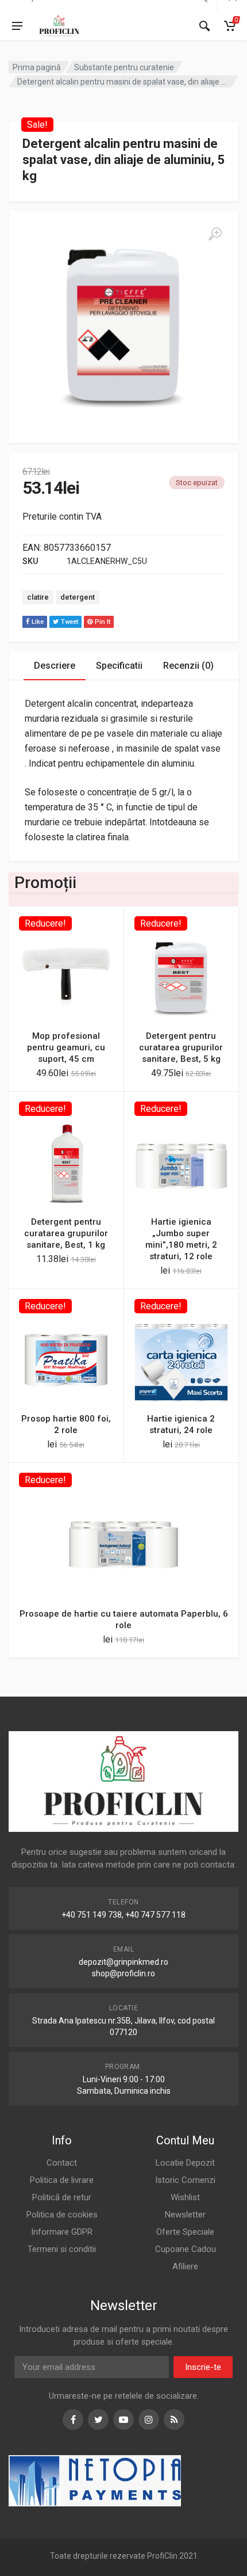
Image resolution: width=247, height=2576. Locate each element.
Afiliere (185, 2266)
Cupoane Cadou (186, 2249)
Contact (62, 2163)
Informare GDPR (62, 2232)
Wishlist (185, 2197)
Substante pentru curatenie (124, 67)
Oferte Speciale (185, 2232)
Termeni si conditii (62, 2249)
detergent (78, 597)
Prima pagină (37, 67)
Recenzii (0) (188, 666)
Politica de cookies (62, 2215)
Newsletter (185, 2215)
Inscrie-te (203, 2367)
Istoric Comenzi (185, 2180)
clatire (38, 597)
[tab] (55, 666)
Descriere (55, 666)
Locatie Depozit (185, 2163)
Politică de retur (62, 2197)
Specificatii (119, 666)
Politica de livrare (62, 2180)
